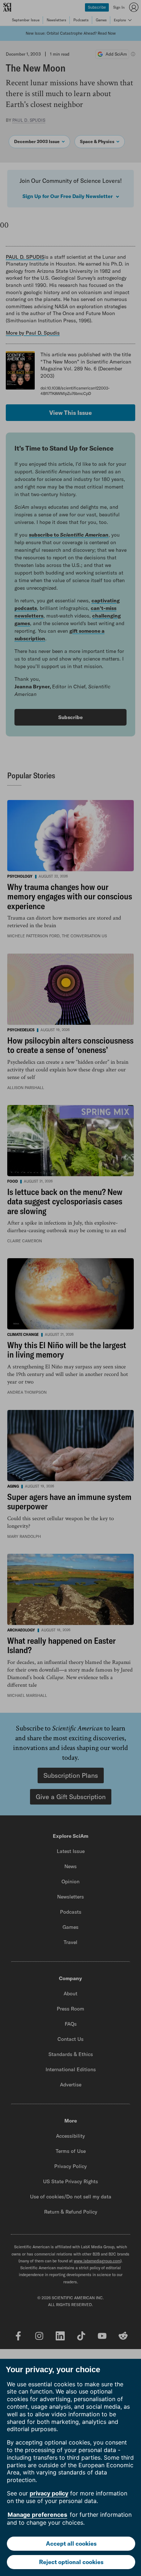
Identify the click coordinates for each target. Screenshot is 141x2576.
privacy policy (49, 2493)
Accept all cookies (71, 2543)
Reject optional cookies (71, 2562)
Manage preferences (37, 2515)
